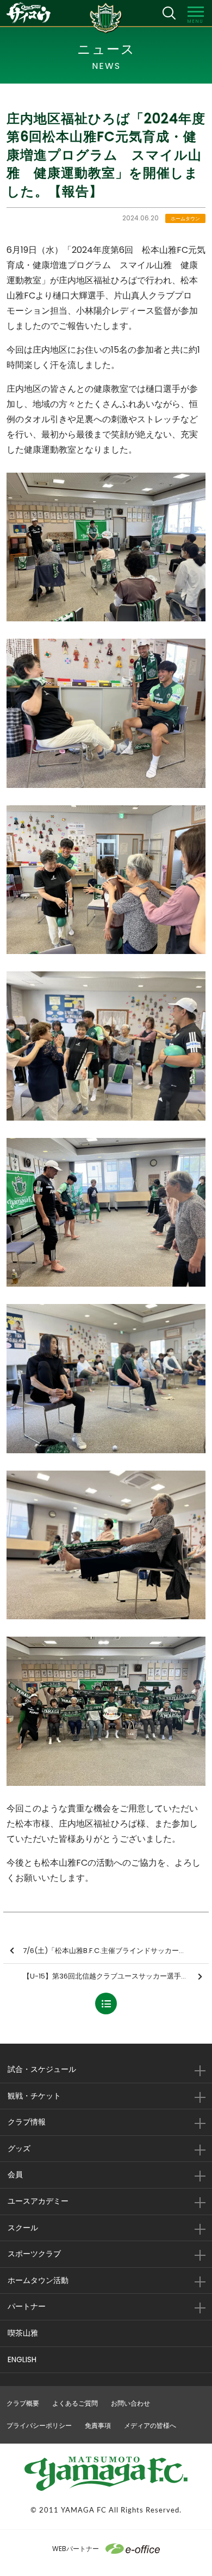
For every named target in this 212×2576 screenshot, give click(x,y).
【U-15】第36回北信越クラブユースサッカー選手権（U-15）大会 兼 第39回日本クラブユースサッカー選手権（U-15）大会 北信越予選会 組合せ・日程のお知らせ (116, 1976)
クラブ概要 (23, 2403)
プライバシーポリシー (39, 2425)
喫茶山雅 (23, 2333)
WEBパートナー (76, 2549)
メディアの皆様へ (150, 2425)
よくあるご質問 (75, 2403)
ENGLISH (22, 2359)
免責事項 (98, 2425)
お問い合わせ (130, 2403)
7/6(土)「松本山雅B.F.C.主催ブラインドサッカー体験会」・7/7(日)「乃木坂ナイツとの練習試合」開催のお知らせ (116, 1951)
